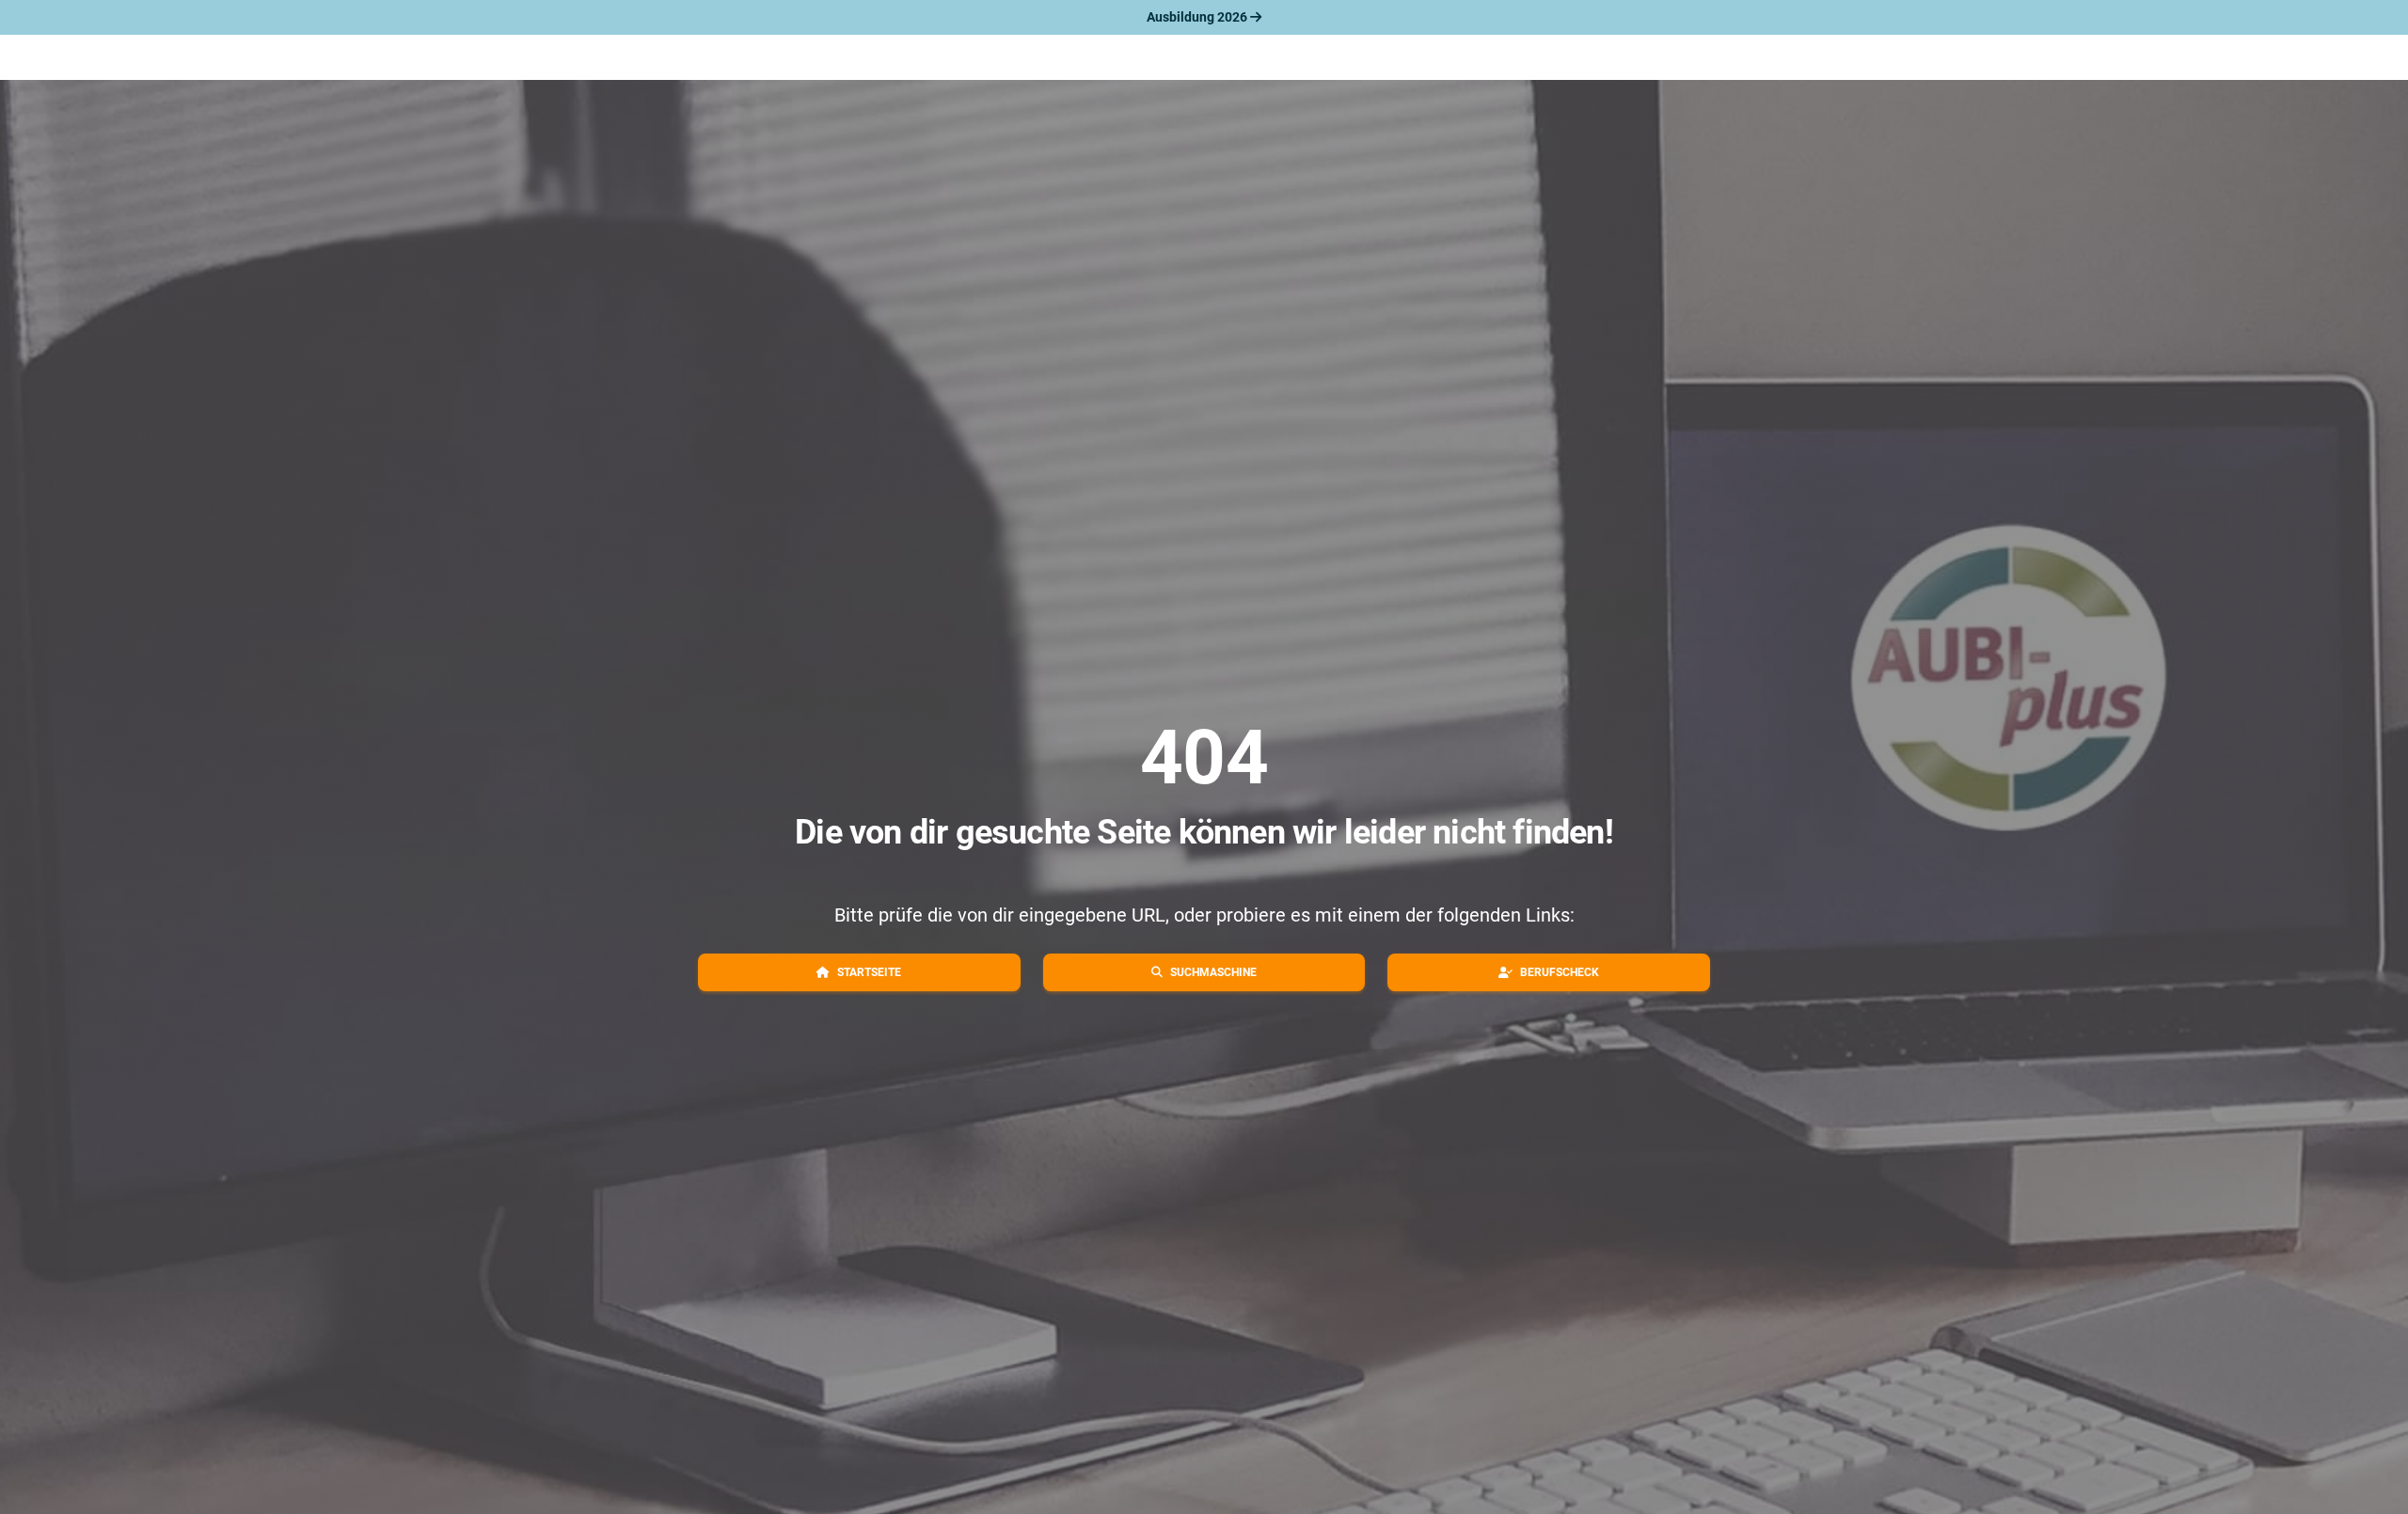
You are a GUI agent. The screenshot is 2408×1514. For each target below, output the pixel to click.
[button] (859, 972)
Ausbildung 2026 (1198, 17)
